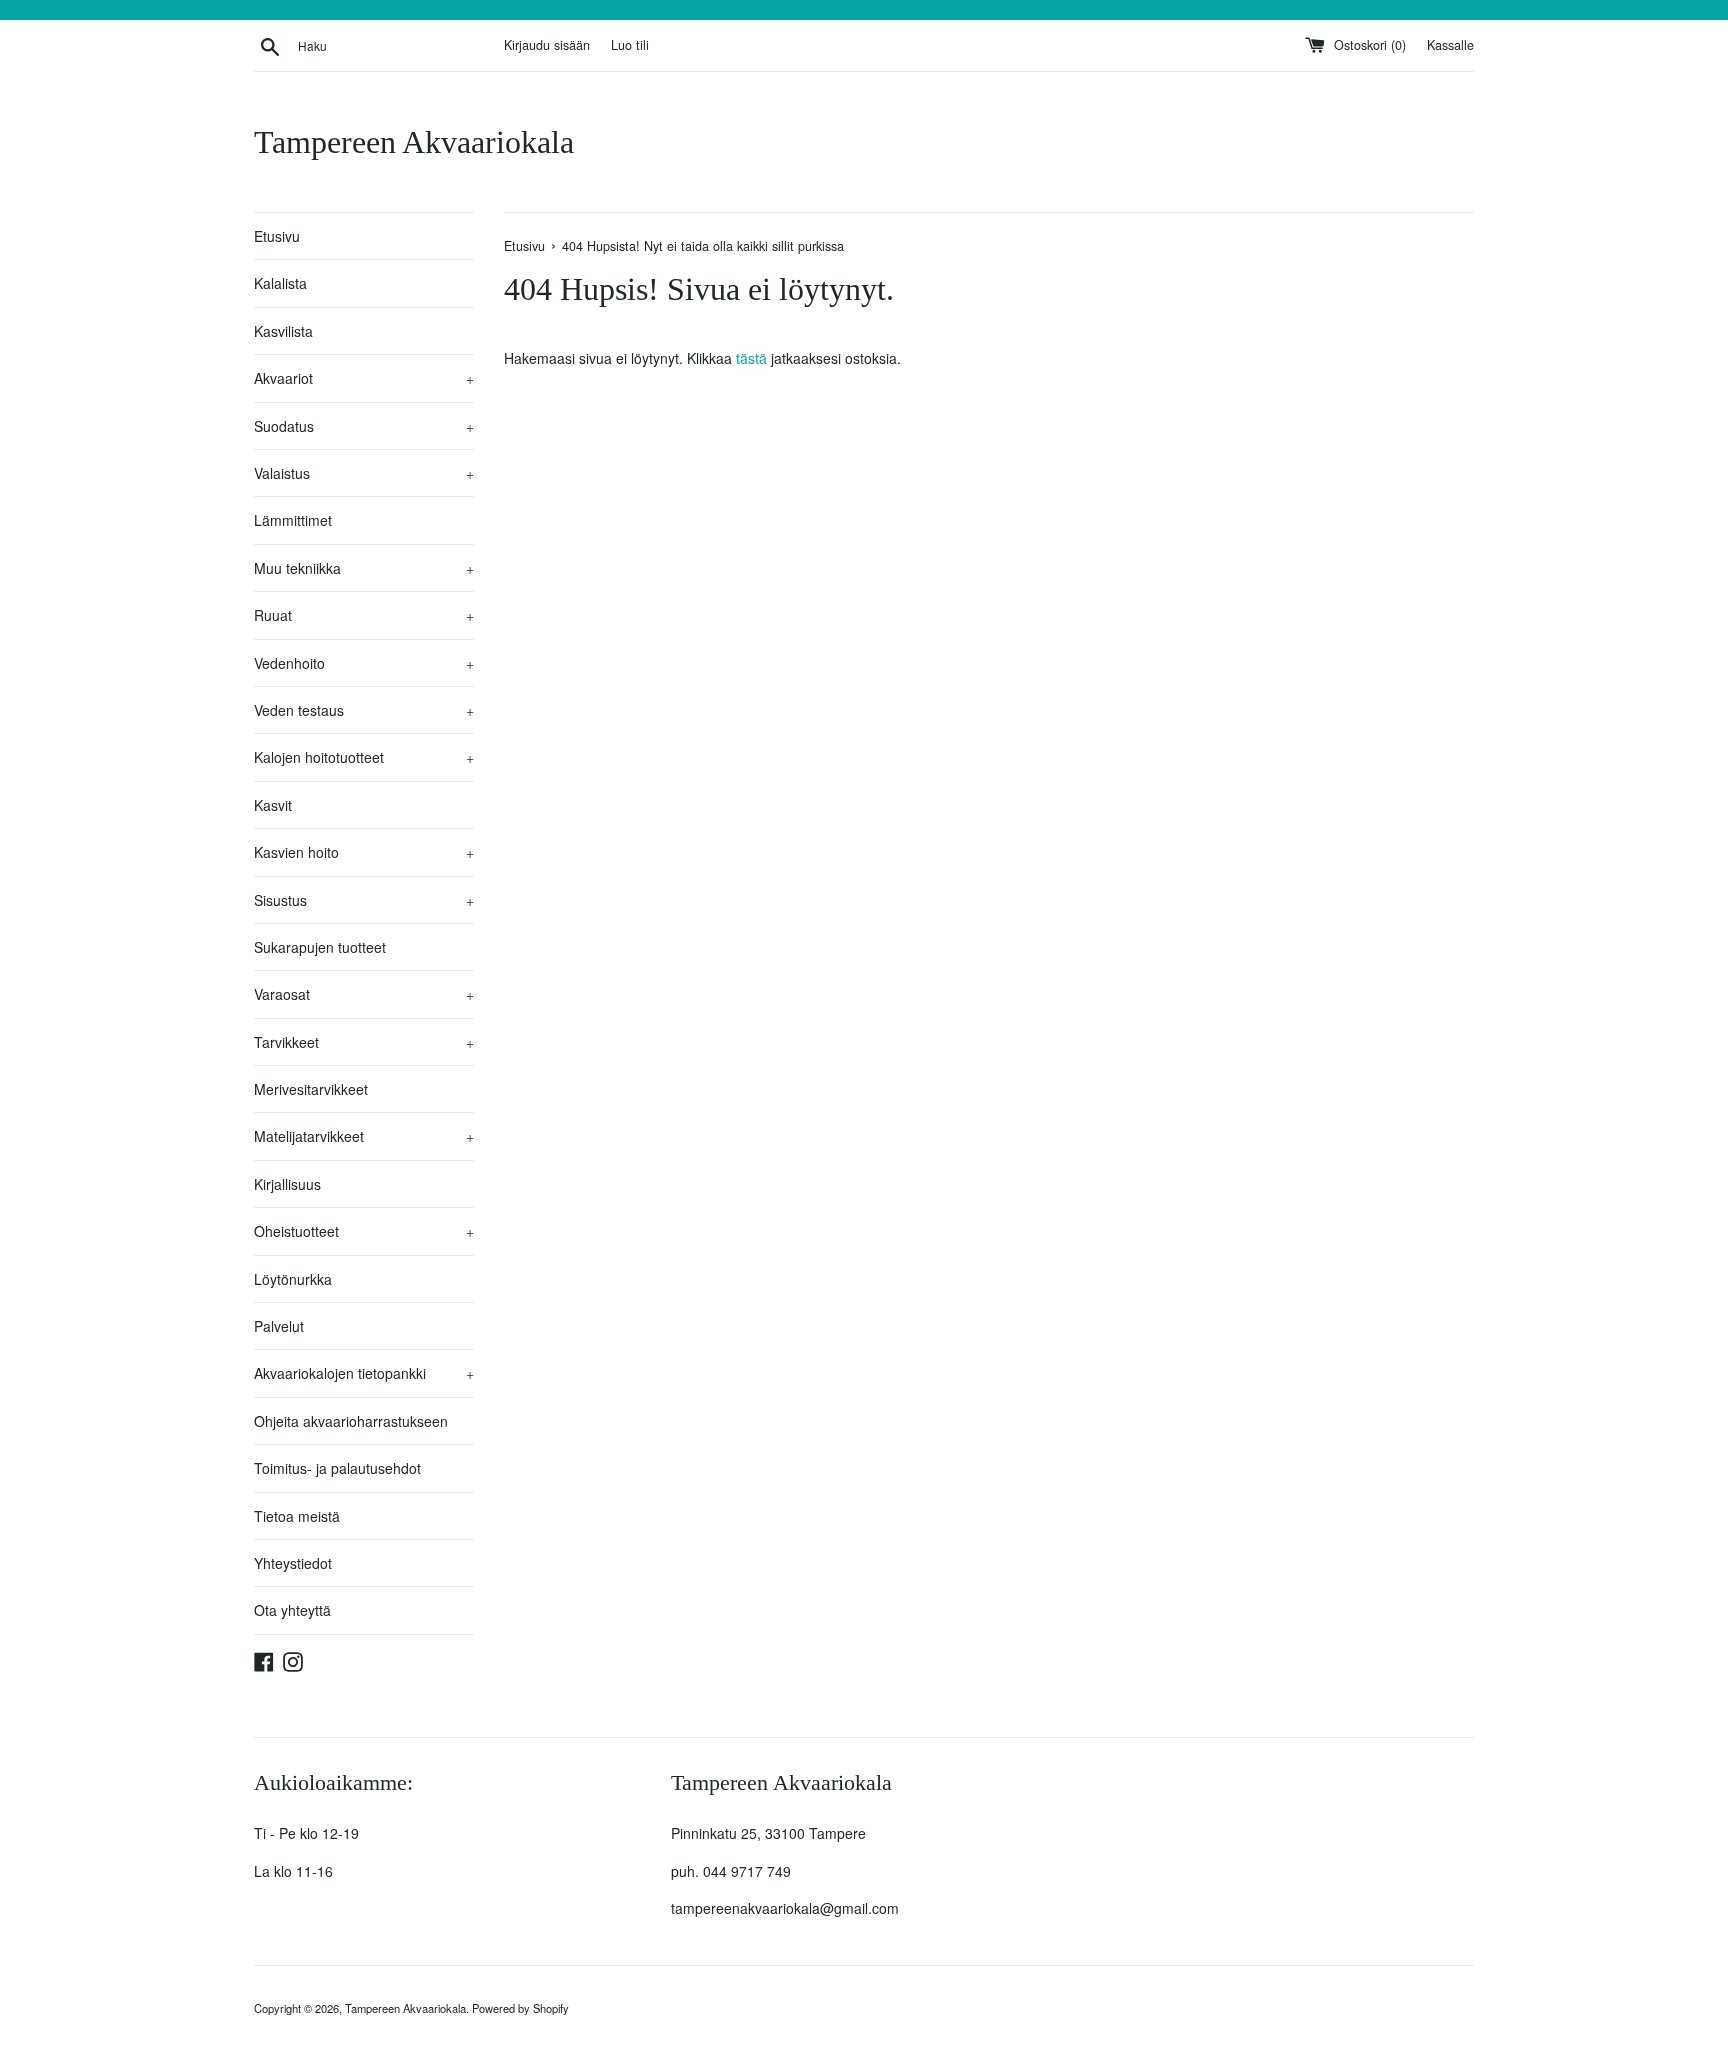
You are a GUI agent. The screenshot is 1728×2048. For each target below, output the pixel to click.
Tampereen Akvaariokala (414, 142)
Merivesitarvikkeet (311, 1089)
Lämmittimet (293, 520)
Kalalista (280, 283)
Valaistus (364, 473)
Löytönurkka (293, 1279)
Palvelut (279, 1326)
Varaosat (364, 994)
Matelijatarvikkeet (364, 1136)
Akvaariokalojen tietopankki (364, 1373)
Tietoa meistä (297, 1516)
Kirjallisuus (287, 1184)
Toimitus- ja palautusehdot (337, 1468)
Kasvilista (283, 331)
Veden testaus (364, 710)
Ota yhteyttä (292, 1610)
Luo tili (630, 45)
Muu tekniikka (364, 568)
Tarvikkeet (364, 1042)
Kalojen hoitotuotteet (364, 757)
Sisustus (364, 900)
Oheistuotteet (364, 1231)
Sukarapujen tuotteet (320, 947)
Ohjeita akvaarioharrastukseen (351, 1421)
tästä (751, 358)
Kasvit (273, 805)
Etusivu (277, 236)
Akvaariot (364, 378)
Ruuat (364, 615)
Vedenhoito (364, 663)
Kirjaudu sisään (547, 45)
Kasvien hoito (364, 852)
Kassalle (1450, 45)
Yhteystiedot (293, 1563)
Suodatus (364, 426)
